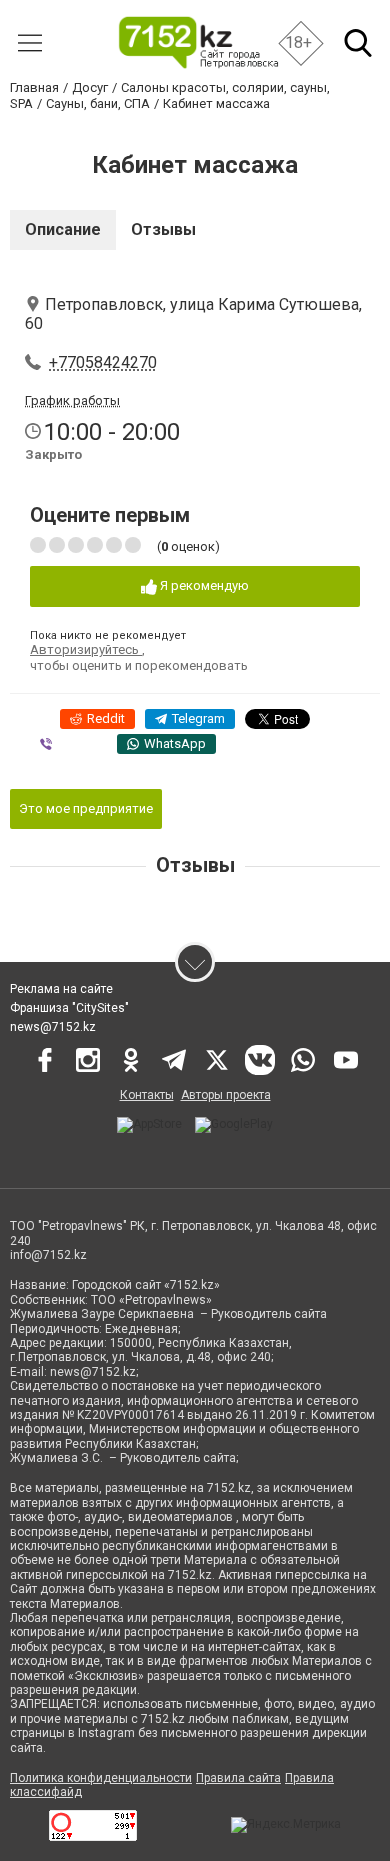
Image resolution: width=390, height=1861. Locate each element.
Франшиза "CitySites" (69, 1008)
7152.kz (229, 1488)
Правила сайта (238, 1778)
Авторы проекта (226, 1095)
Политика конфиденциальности (101, 1778)
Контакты (147, 1095)
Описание (63, 229)
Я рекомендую (203, 585)
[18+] (197, 42)
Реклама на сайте (61, 989)
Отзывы (163, 229)
